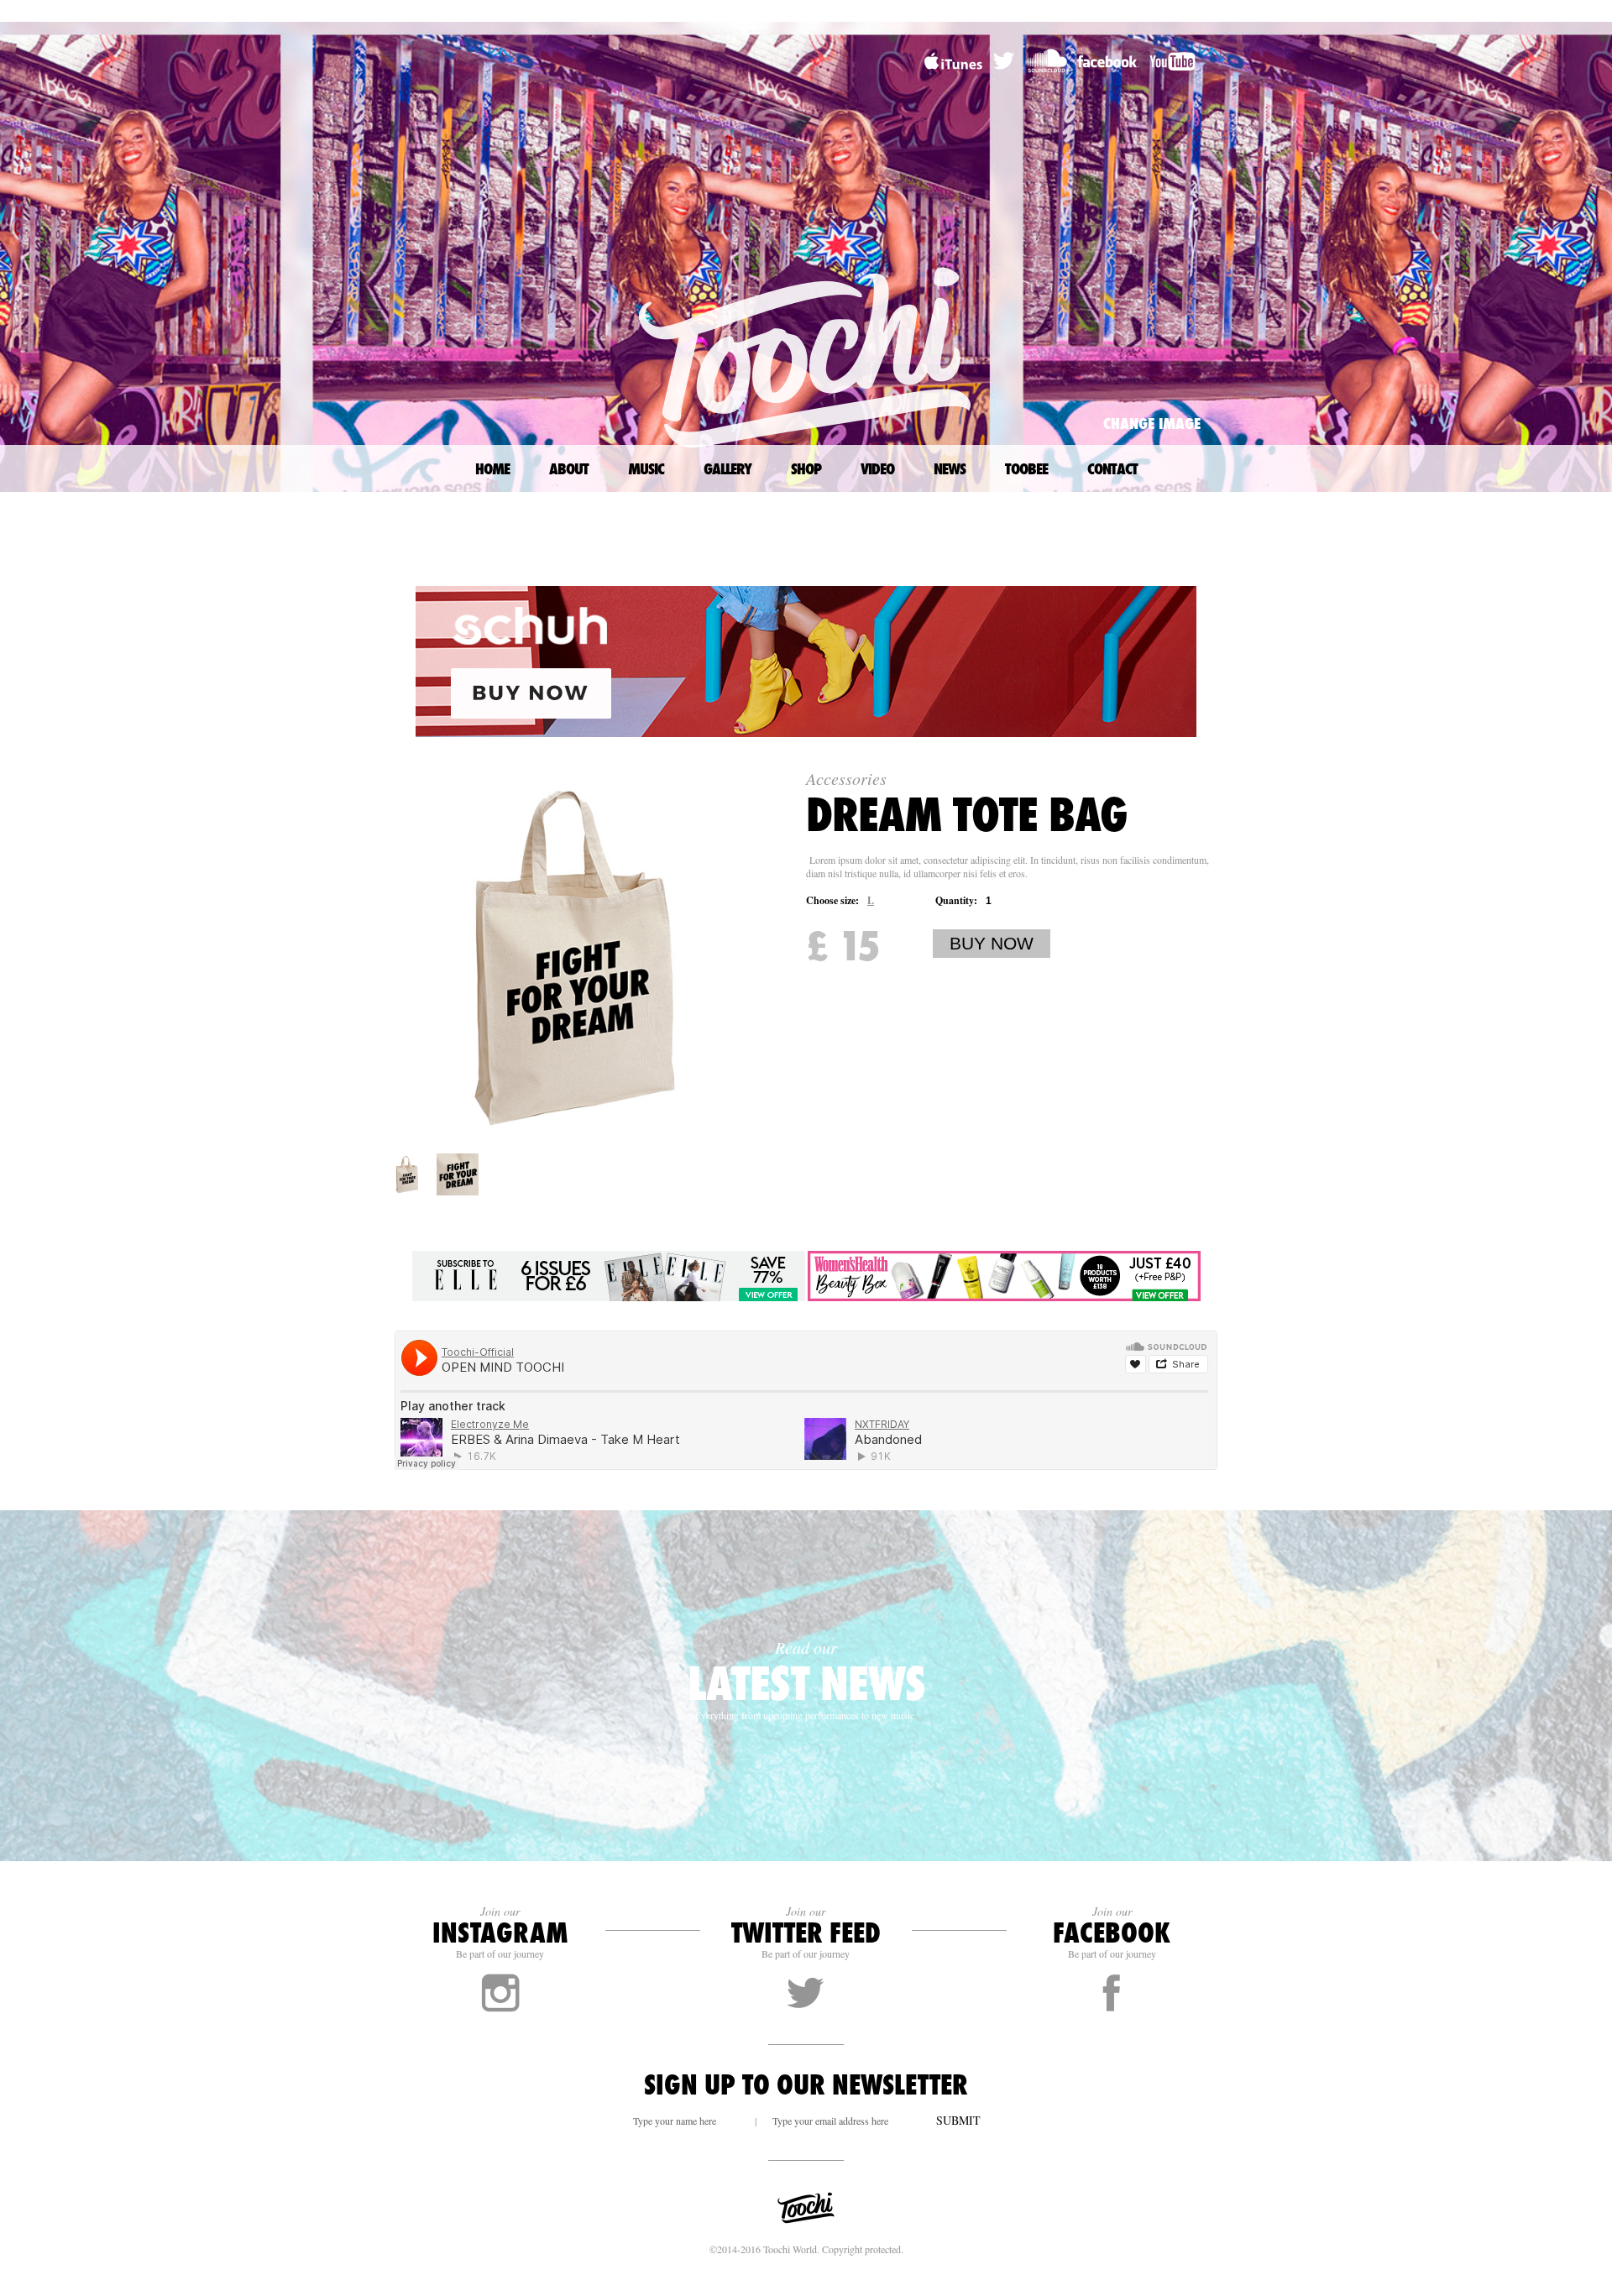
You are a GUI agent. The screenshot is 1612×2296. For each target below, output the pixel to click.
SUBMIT (958, 2120)
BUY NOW (992, 943)
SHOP (806, 468)
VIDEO (877, 468)
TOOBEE (1026, 468)
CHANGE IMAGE (1152, 423)
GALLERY (727, 468)
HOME (492, 468)
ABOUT (569, 468)
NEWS (950, 468)
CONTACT (1112, 468)
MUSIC (646, 468)
